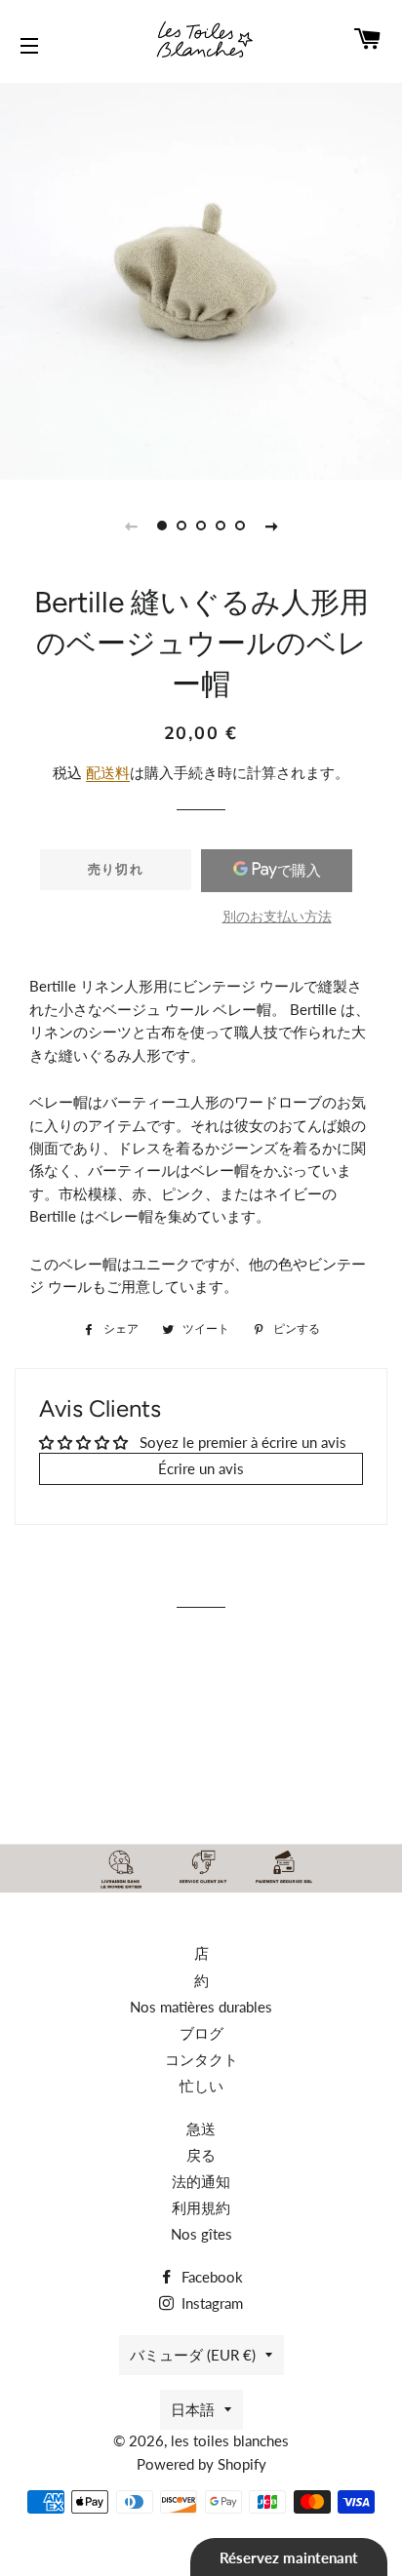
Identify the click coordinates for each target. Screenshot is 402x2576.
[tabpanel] (201, 279)
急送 (201, 2128)
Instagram (210, 2303)
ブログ (201, 2033)
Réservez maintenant (289, 2557)
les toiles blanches (230, 2440)
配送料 (108, 772)
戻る (201, 2155)
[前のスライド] (131, 526)
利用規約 (201, 2207)
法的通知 (201, 2181)
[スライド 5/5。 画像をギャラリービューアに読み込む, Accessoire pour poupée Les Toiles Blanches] (240, 526)
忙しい (201, 2086)
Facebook (210, 2277)
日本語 (193, 2409)
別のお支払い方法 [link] (277, 916)
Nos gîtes (201, 2234)
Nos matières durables (201, 2007)
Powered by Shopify (201, 2464)
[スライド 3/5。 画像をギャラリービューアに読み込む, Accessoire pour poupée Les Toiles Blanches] (201, 526)
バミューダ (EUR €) (193, 2355)
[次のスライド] (271, 526)
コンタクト (201, 2059)
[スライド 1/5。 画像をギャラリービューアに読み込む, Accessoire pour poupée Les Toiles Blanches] (162, 526)
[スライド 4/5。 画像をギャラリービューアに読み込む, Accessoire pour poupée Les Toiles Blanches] (221, 526)
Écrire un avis (201, 1468)
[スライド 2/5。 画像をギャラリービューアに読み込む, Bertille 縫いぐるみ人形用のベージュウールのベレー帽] (181, 526)
